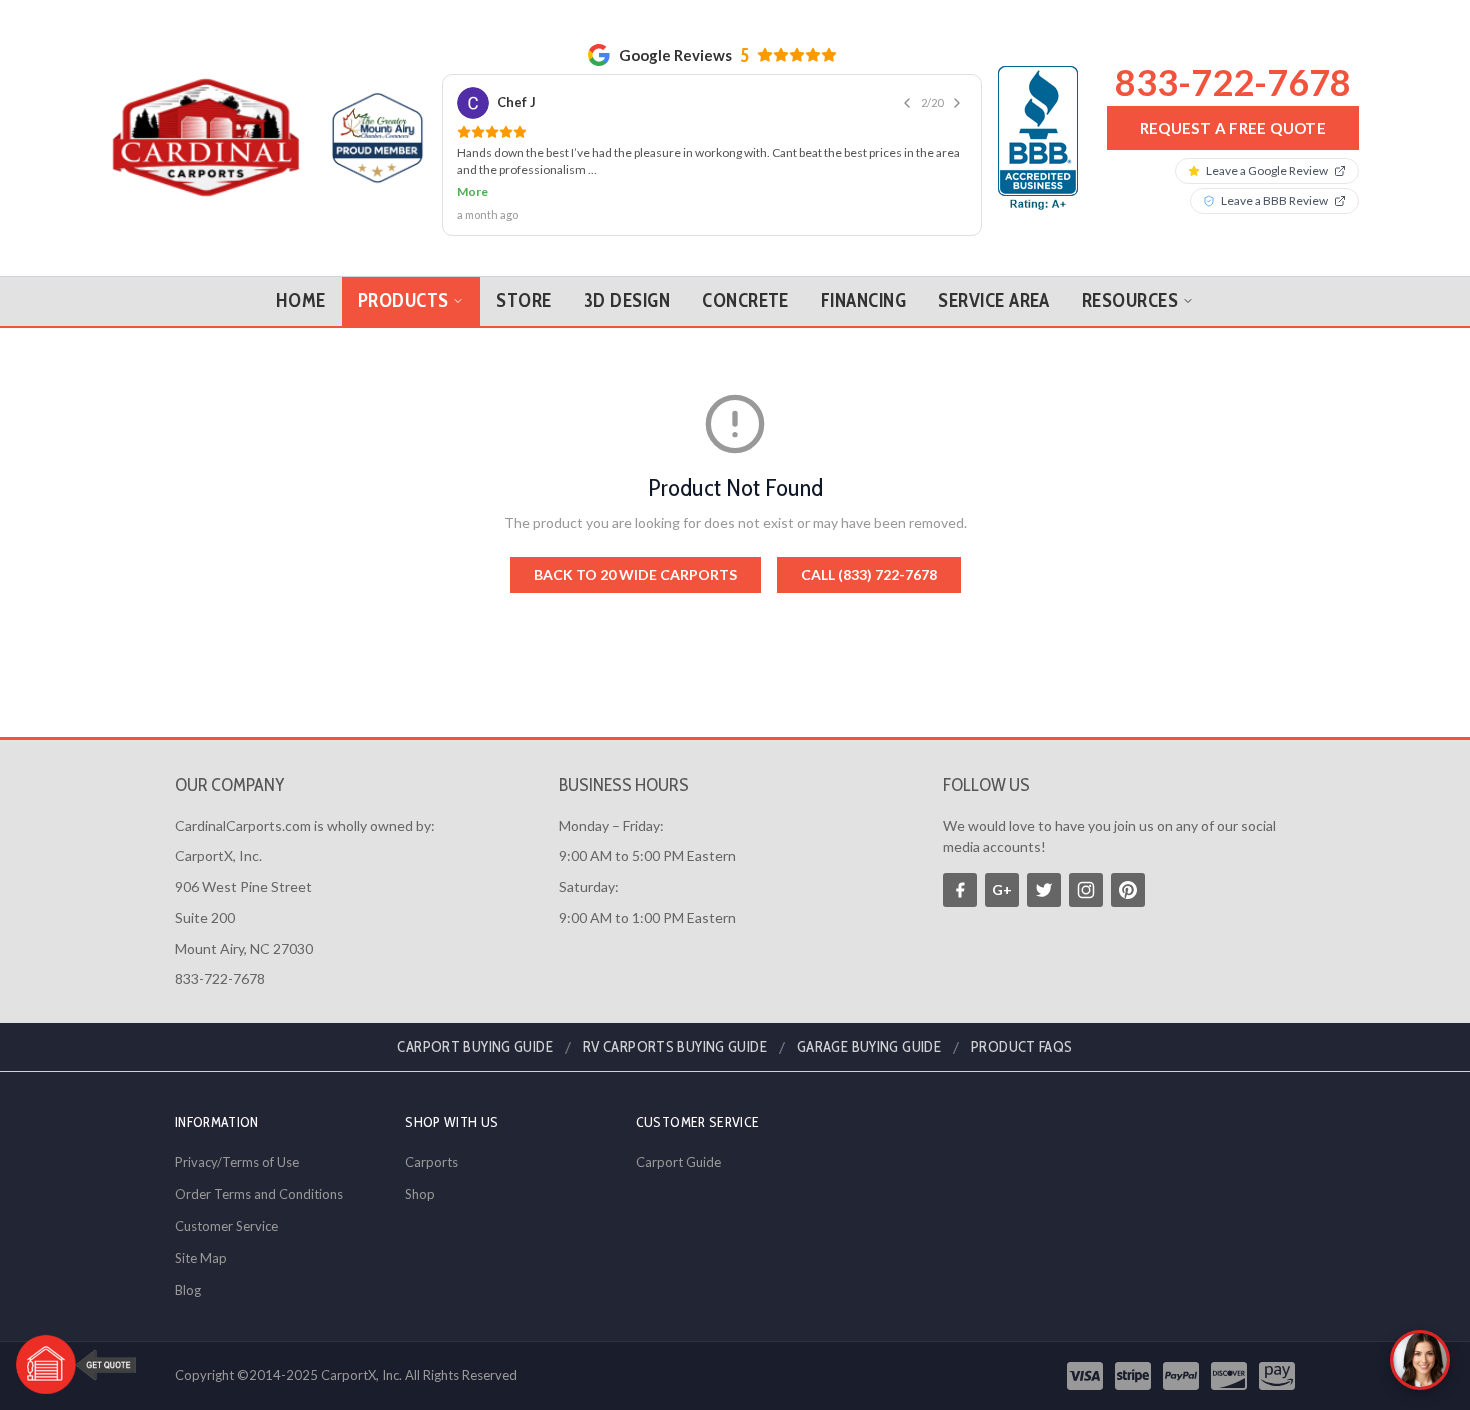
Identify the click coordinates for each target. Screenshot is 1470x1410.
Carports (431, 1162)
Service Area (994, 300)
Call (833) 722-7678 (869, 574)
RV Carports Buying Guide (675, 1047)
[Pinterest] (1128, 890)
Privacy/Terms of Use (237, 1162)
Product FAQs (1022, 1047)
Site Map (201, 1258)
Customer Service (226, 1226)
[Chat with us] (1420, 1360)
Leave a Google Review (1267, 170)
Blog (188, 1290)
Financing (863, 300)
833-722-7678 (1233, 82)
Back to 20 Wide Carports (635, 574)
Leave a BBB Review (1274, 200)
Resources (1130, 300)
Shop (420, 1194)
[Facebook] (960, 890)
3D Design (627, 300)
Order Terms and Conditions (259, 1194)
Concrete (745, 300)
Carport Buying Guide (475, 1047)
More (472, 191)
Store (523, 300)
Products (403, 300)
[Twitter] (1044, 890)
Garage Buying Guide (869, 1047)
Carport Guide (678, 1162)
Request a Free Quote (1233, 128)
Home (301, 300)
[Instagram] (1086, 890)
